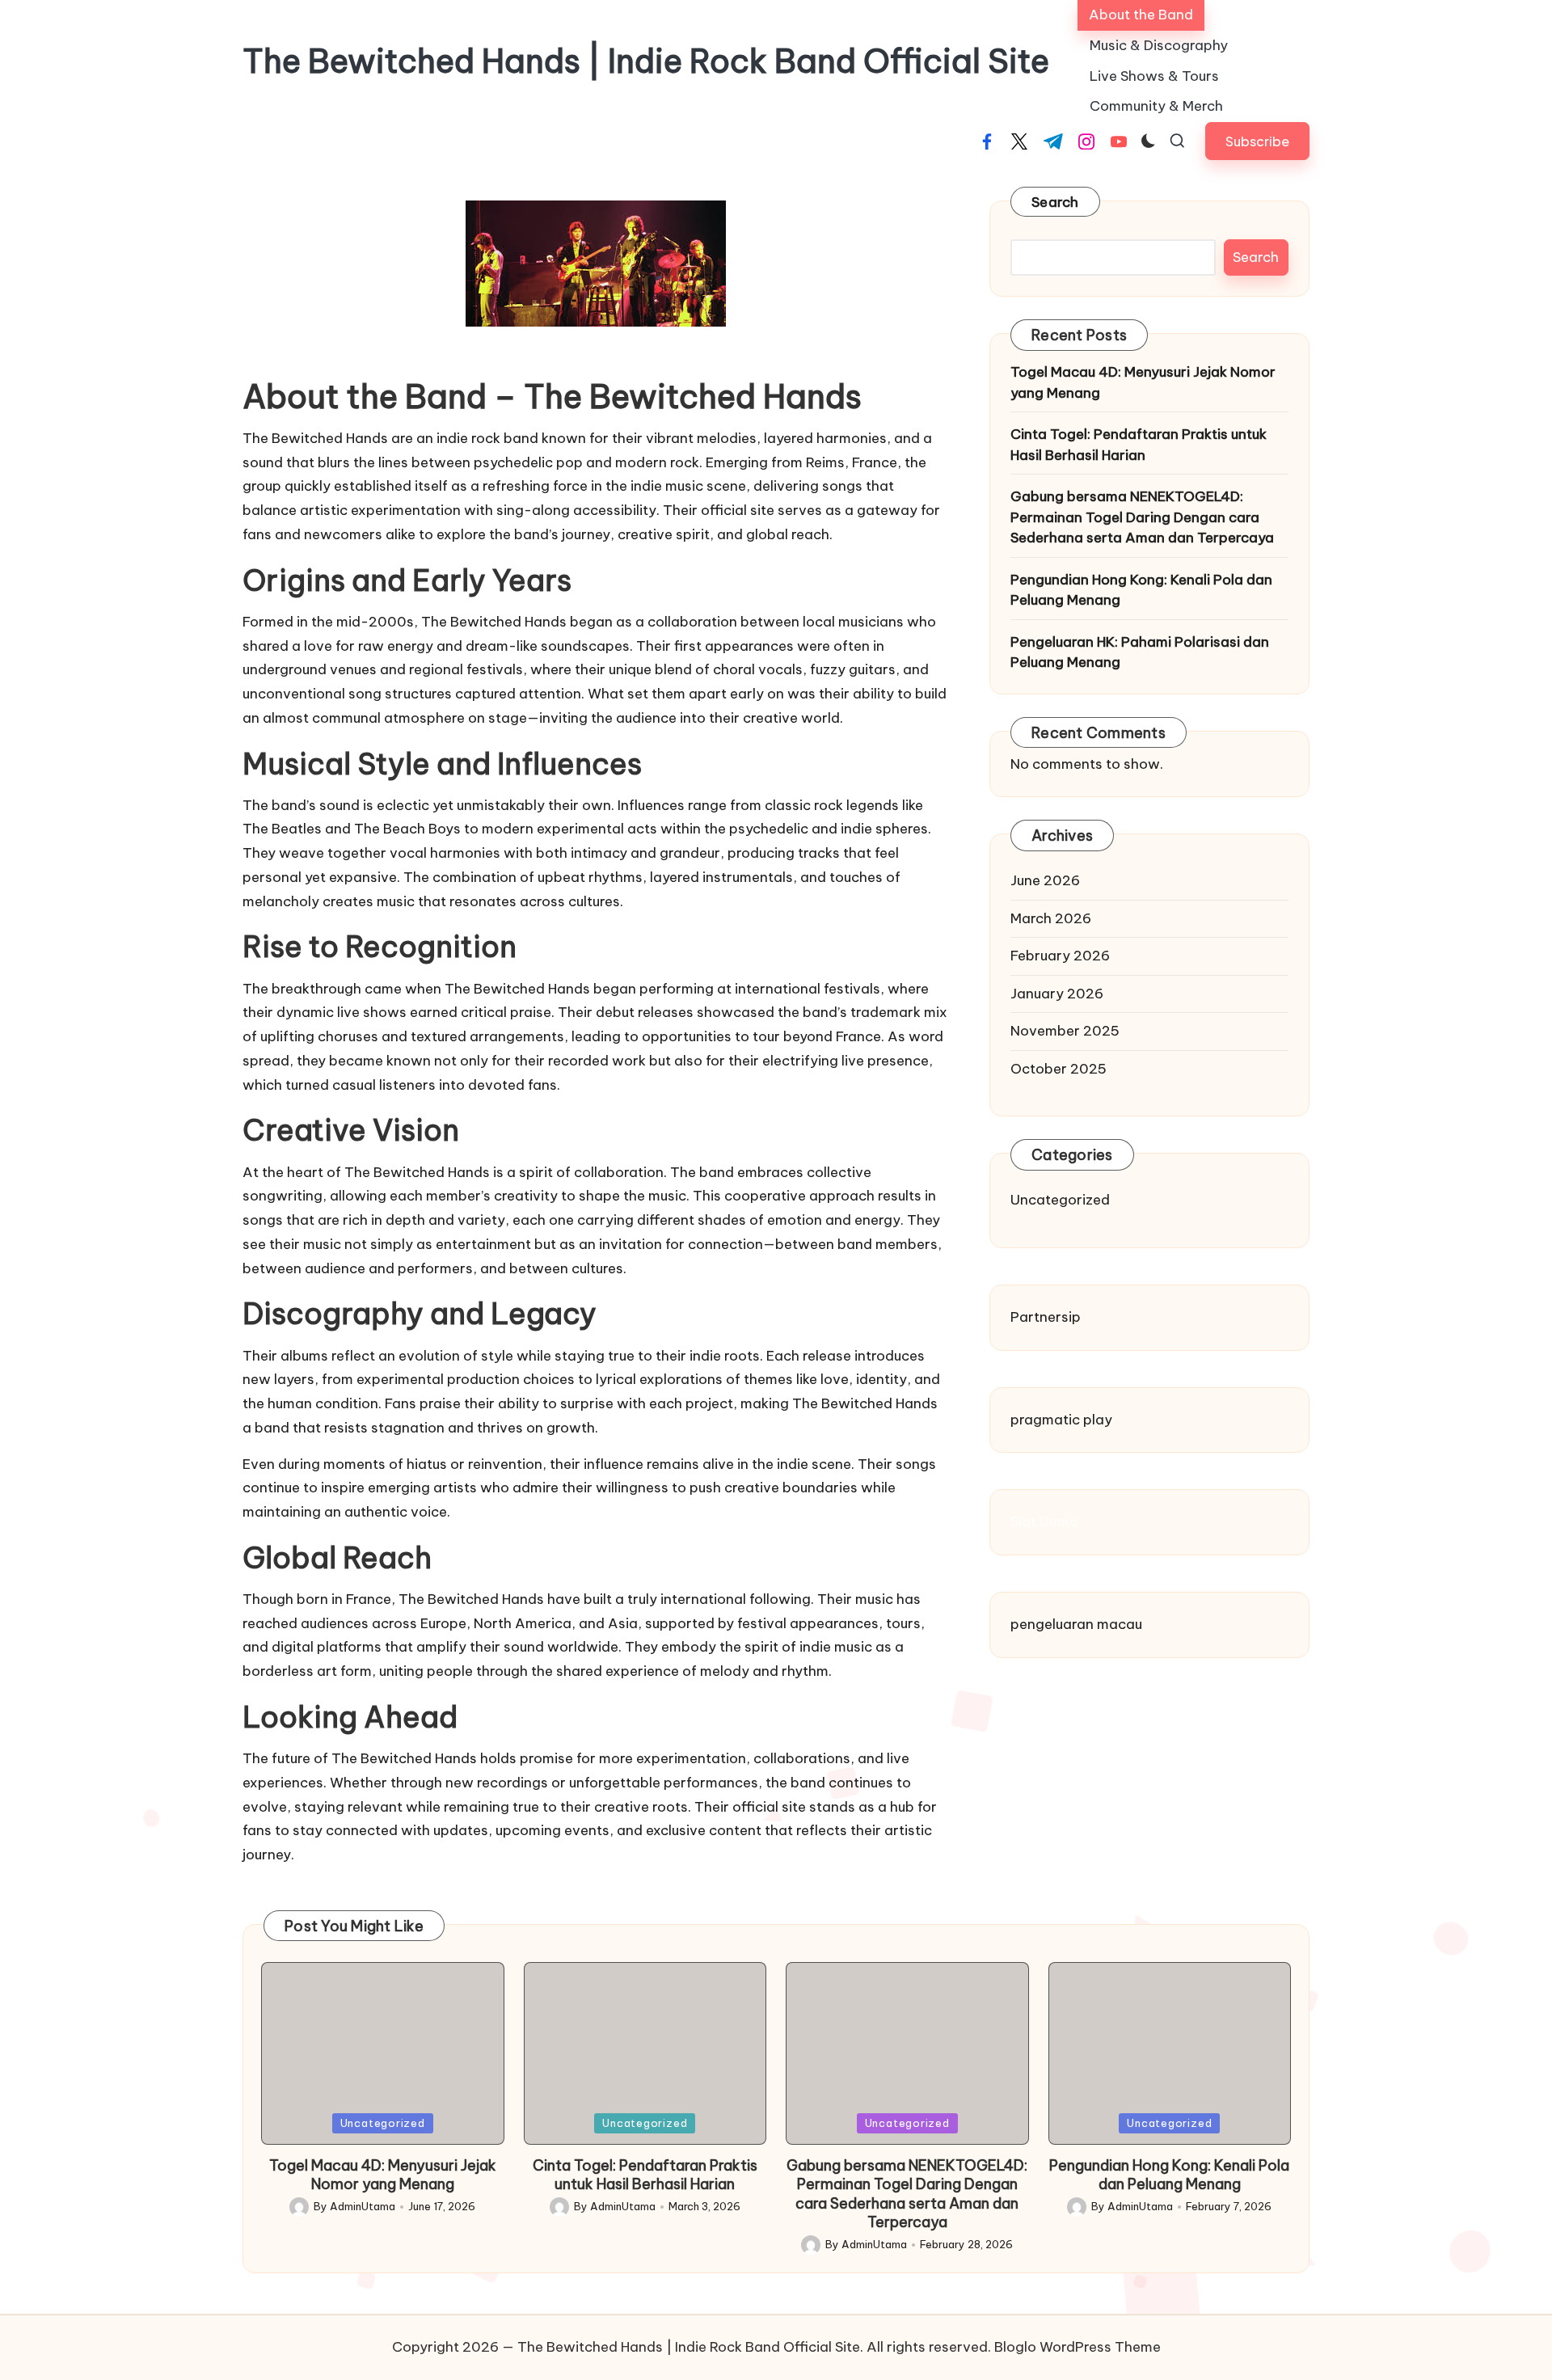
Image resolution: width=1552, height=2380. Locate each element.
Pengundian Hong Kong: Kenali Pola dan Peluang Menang (1141, 590)
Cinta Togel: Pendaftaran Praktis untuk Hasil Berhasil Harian (1139, 445)
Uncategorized (1060, 1201)
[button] (1257, 141)
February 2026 (1060, 956)
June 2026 (1045, 881)
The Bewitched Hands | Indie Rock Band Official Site (646, 61)
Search (1055, 202)
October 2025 (1059, 1069)
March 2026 (1051, 918)
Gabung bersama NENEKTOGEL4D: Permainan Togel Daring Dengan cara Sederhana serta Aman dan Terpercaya (1142, 517)
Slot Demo (1044, 1522)
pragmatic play (1061, 1420)
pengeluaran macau (1076, 1624)
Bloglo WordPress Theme (1078, 2347)
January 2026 (1057, 994)
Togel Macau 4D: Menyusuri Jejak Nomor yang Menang (1143, 382)
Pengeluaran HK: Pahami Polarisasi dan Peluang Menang (1140, 652)
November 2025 (1065, 1032)
